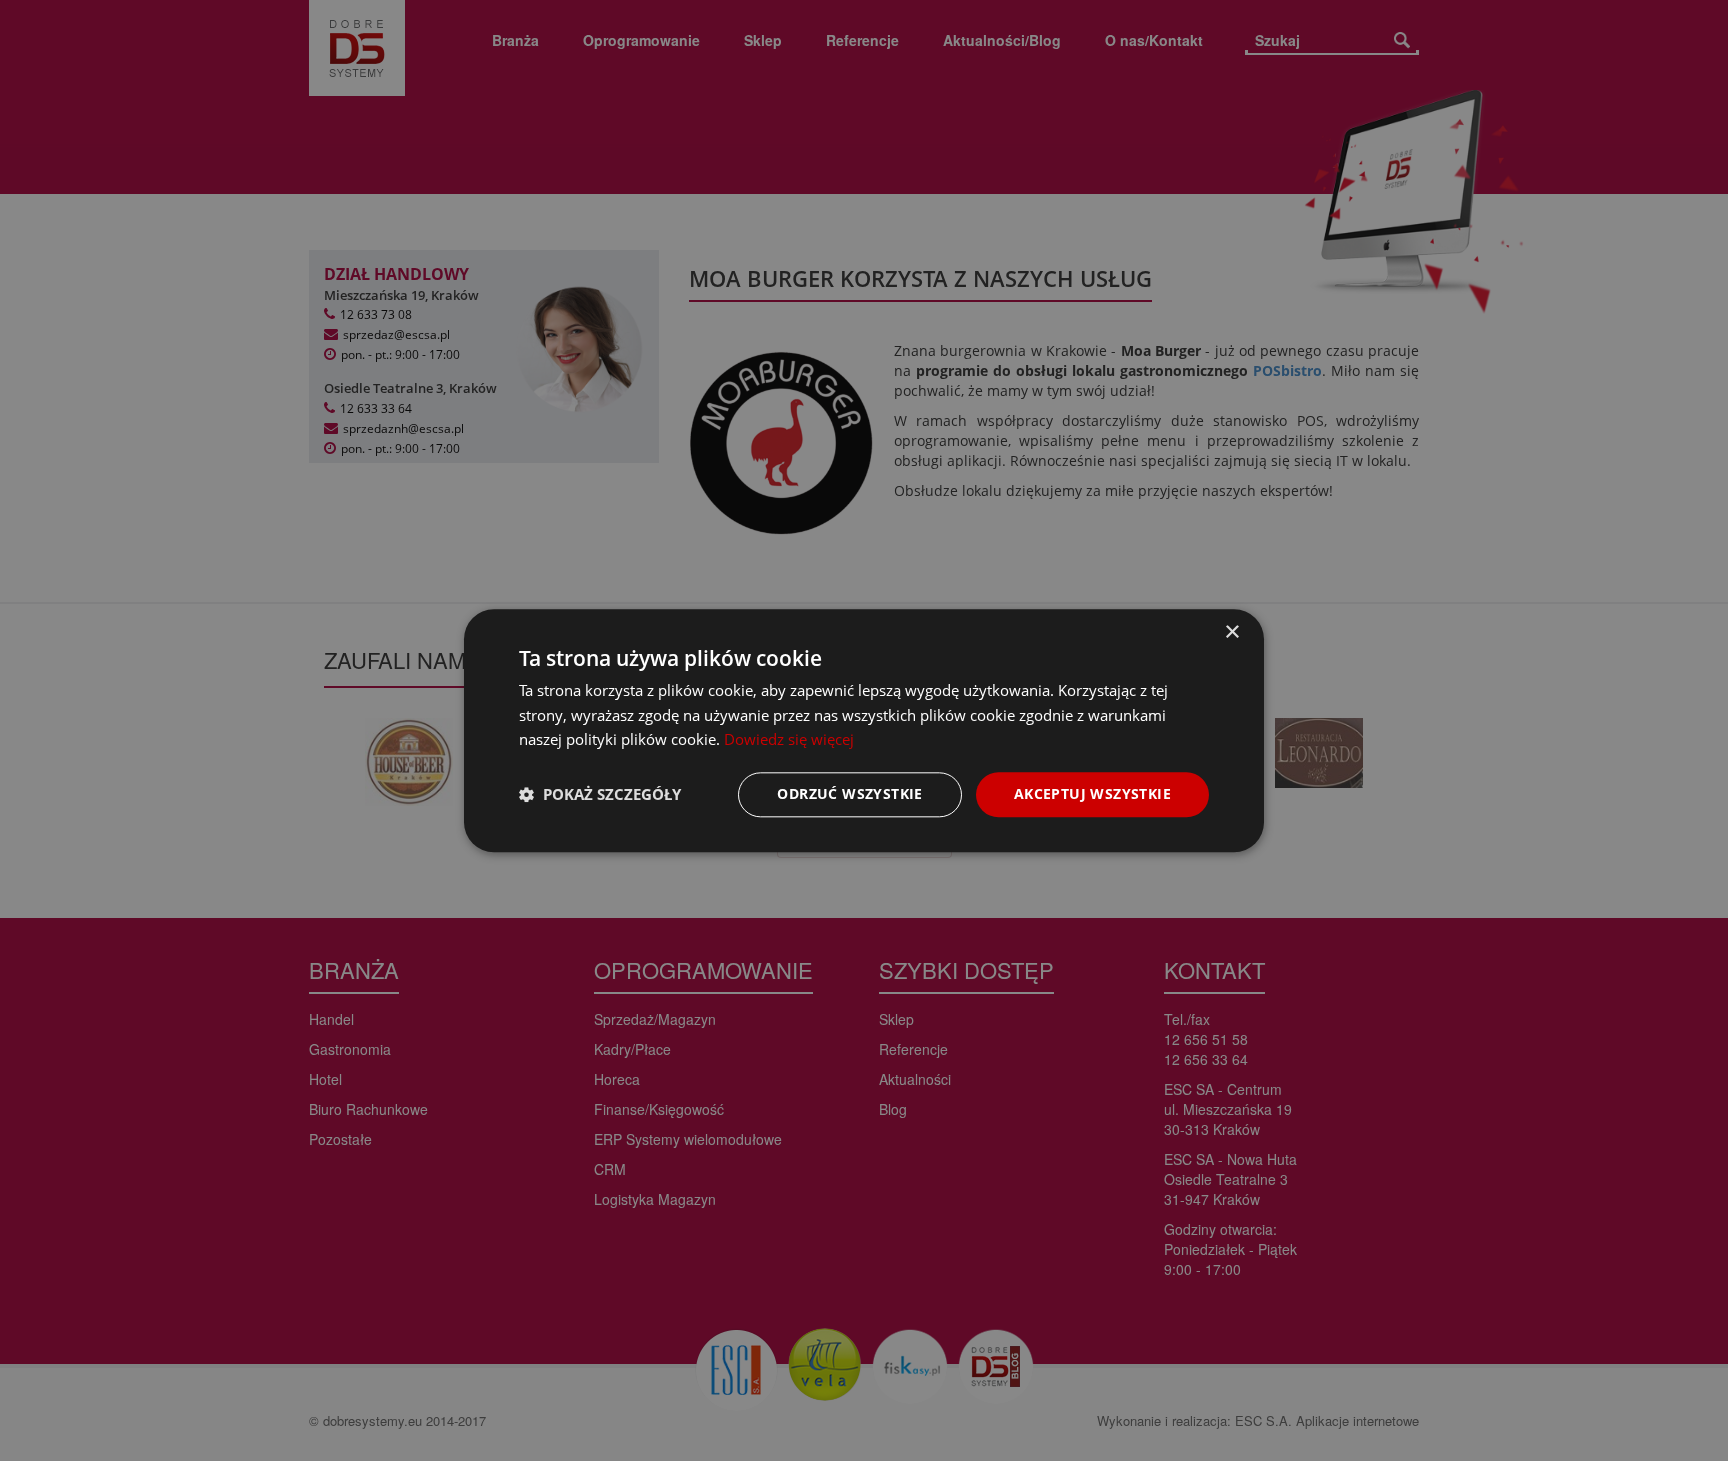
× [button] (1231, 632)
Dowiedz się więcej (789, 740)
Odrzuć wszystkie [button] (849, 793)
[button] (600, 795)
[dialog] (864, 730)
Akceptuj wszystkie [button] (1092, 793)
